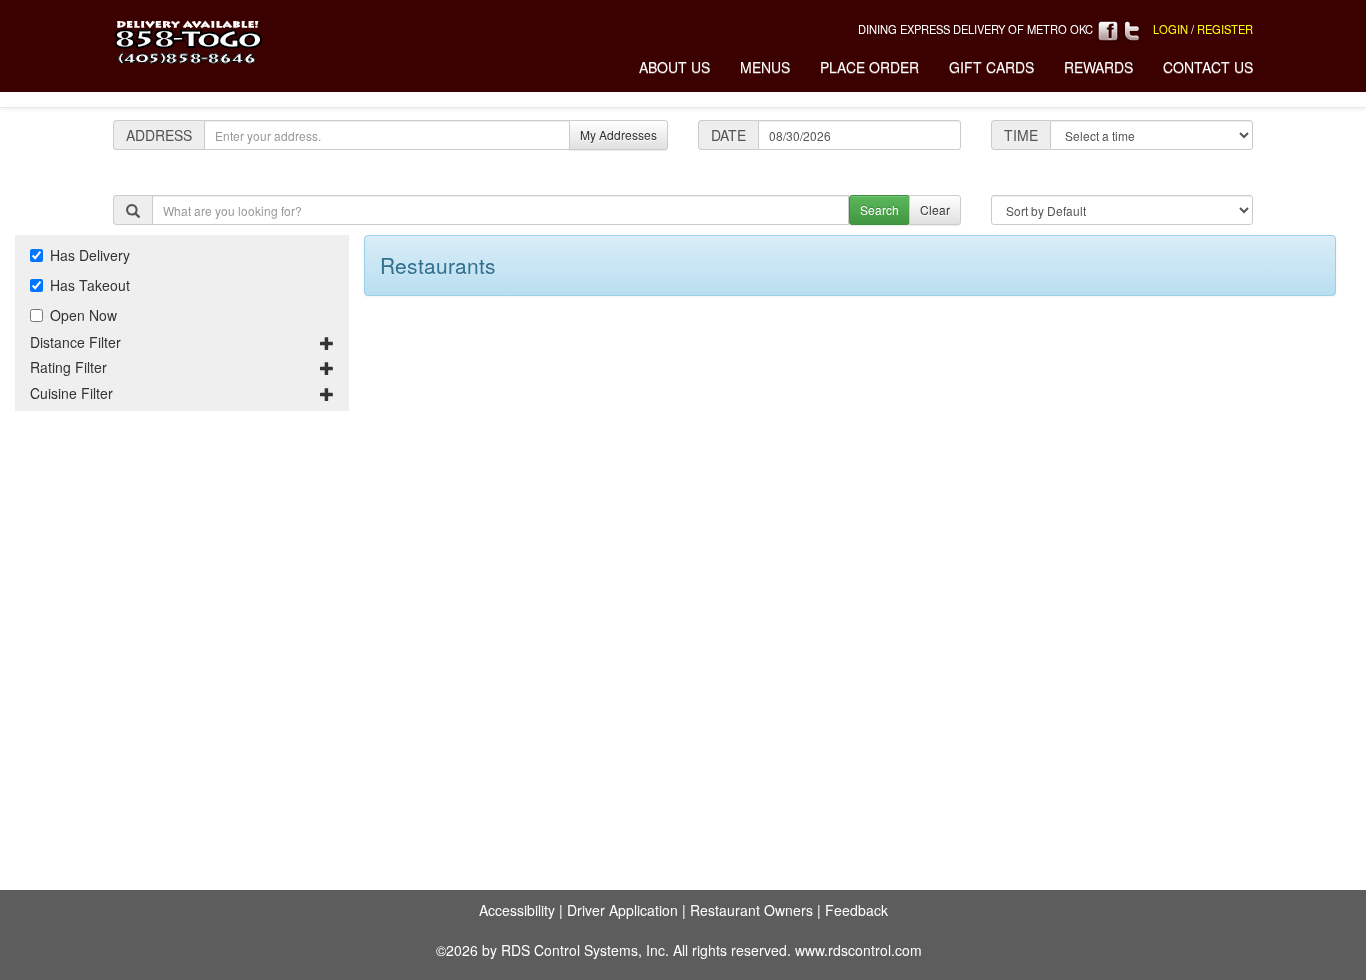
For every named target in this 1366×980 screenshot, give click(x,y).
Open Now (83, 315)
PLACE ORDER (869, 67)
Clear (935, 209)
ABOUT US (674, 67)
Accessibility (517, 910)
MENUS (765, 67)
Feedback (856, 910)
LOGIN (1170, 29)
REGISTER (1225, 29)
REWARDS (1098, 67)
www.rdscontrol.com (858, 950)
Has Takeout (90, 285)
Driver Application (622, 910)
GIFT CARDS (991, 67)
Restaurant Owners (751, 910)
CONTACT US (1208, 67)
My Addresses (618, 134)
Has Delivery (90, 255)
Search (879, 209)
